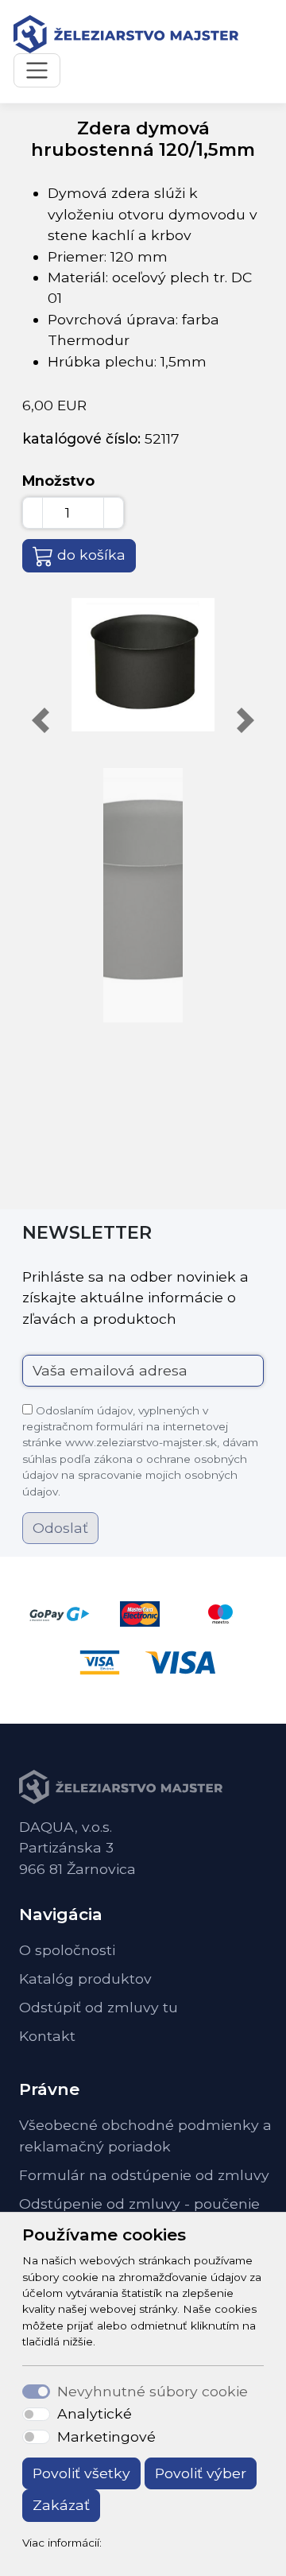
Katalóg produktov (85, 1979)
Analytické (95, 2413)
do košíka (91, 555)
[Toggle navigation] (37, 70)
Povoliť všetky (81, 2473)
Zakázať (61, 2505)
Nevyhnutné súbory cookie (153, 2391)
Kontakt (47, 2036)
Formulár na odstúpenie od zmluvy (144, 2175)
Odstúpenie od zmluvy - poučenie (139, 2204)
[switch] (36, 2415)
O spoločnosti (67, 1950)
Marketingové (106, 2436)
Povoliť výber (201, 2473)
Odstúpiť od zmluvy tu (99, 2007)
